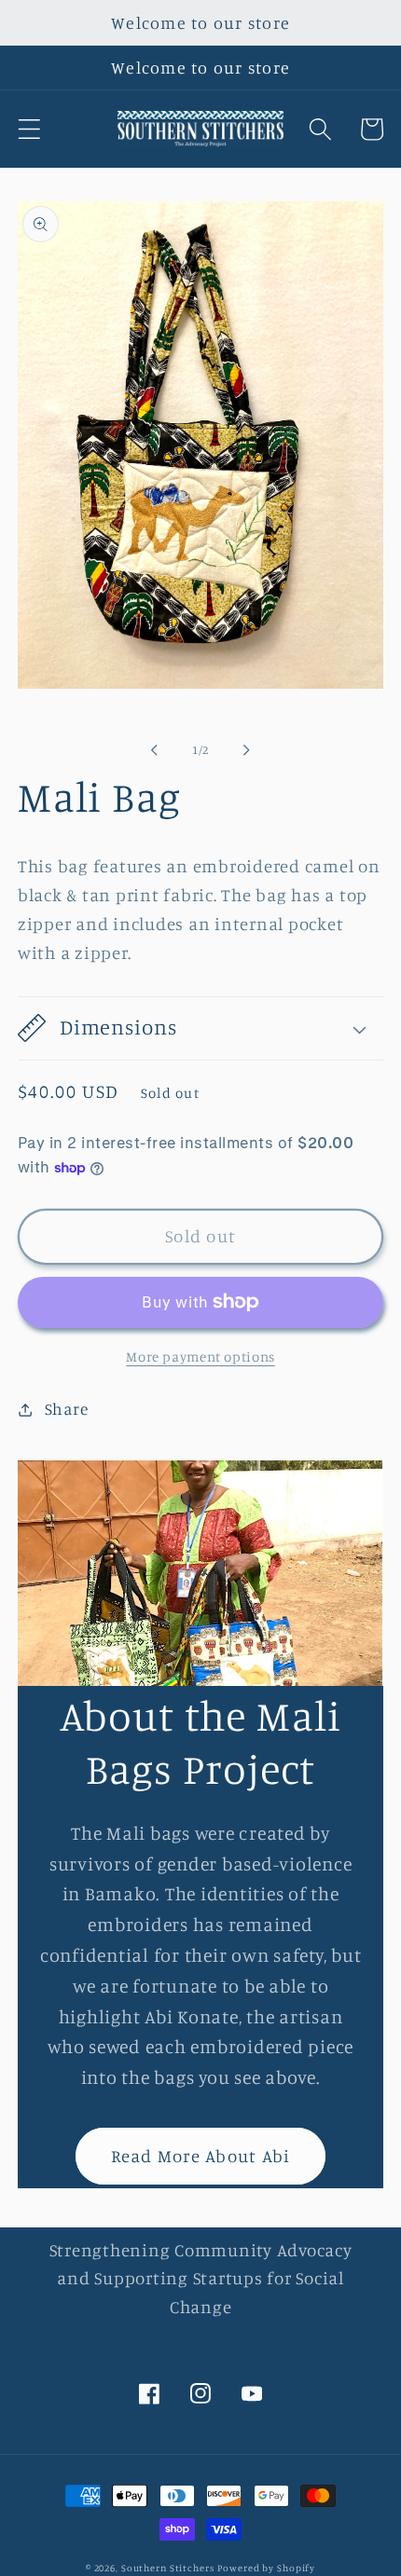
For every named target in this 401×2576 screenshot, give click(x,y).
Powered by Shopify (266, 2568)
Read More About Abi (201, 2156)
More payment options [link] (200, 1357)
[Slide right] (247, 750)
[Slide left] (155, 750)
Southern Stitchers (168, 2568)
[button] (29, 129)
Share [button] (67, 1409)
